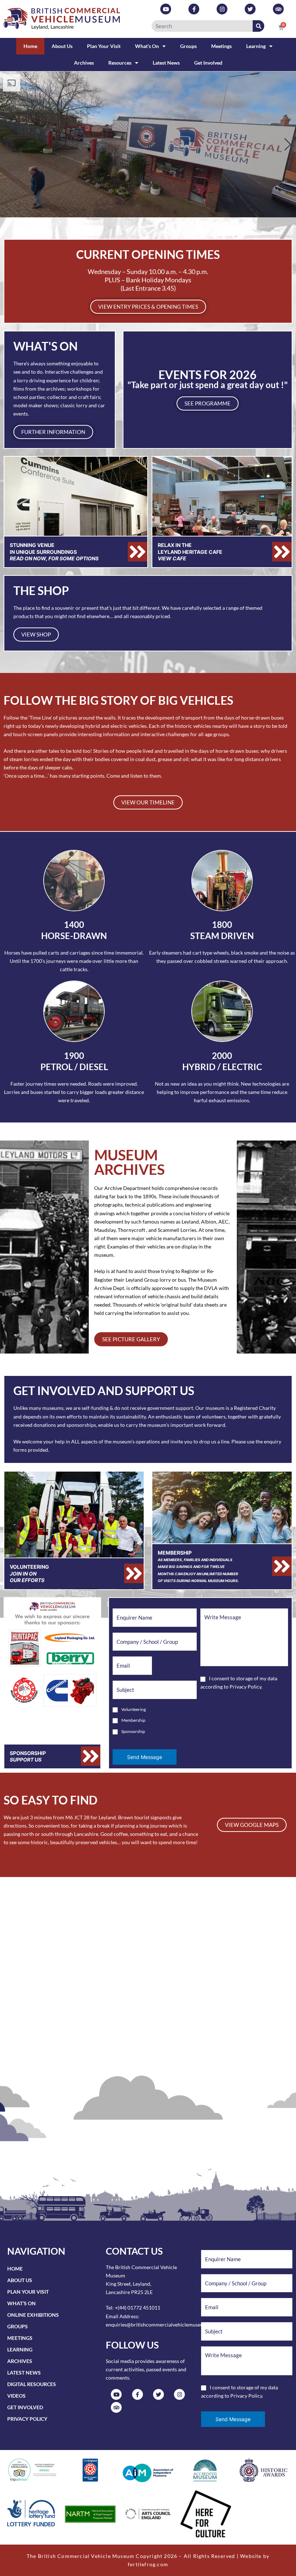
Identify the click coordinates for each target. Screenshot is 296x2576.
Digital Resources (32, 2384)
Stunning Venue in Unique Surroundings (54, 551)
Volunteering (29, 1573)
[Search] (258, 26)
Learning (256, 46)
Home (30, 46)
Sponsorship (28, 1756)
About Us (62, 46)
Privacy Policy (245, 1687)
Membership (198, 1566)
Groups (188, 46)
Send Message (145, 1757)
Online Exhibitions (33, 2315)
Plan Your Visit (104, 46)
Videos (16, 2396)
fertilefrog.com (148, 2564)
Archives (84, 63)
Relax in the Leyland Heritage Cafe (190, 551)
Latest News (166, 63)
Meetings (221, 46)
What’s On (147, 46)
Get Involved (208, 63)
